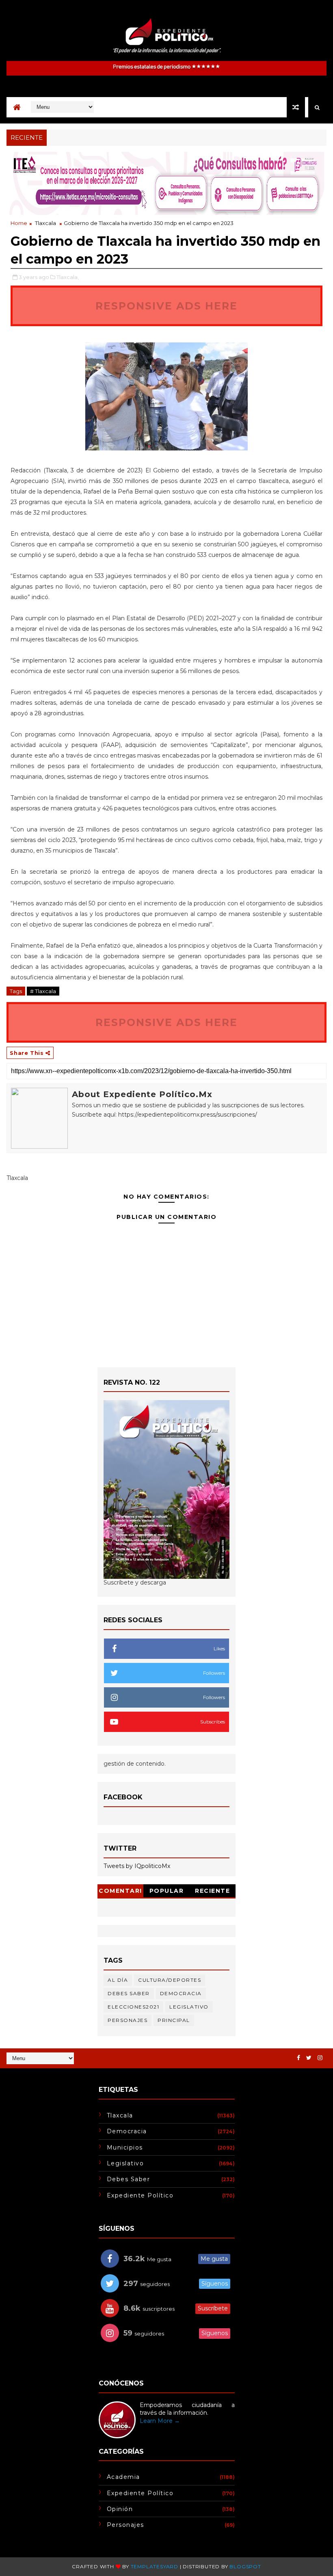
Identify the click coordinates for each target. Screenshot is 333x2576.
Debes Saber (129, 1993)
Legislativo (189, 2007)
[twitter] (309, 2058)
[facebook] (298, 2058)
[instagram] (320, 2058)
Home (19, 223)
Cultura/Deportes (170, 1980)
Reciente (212, 1891)
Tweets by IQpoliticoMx (137, 1866)
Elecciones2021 (133, 2007)
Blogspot (245, 2566)
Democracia (181, 1993)
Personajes (128, 2020)
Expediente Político (140, 2195)
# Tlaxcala (43, 991)
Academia (123, 2477)
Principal (174, 2020)
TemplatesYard (155, 2566)
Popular (167, 1891)
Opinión (120, 2509)
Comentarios (120, 1892)
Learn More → (160, 2421)
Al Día (118, 1980)
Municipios (125, 2147)
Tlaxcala (45, 223)
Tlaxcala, (68, 277)
